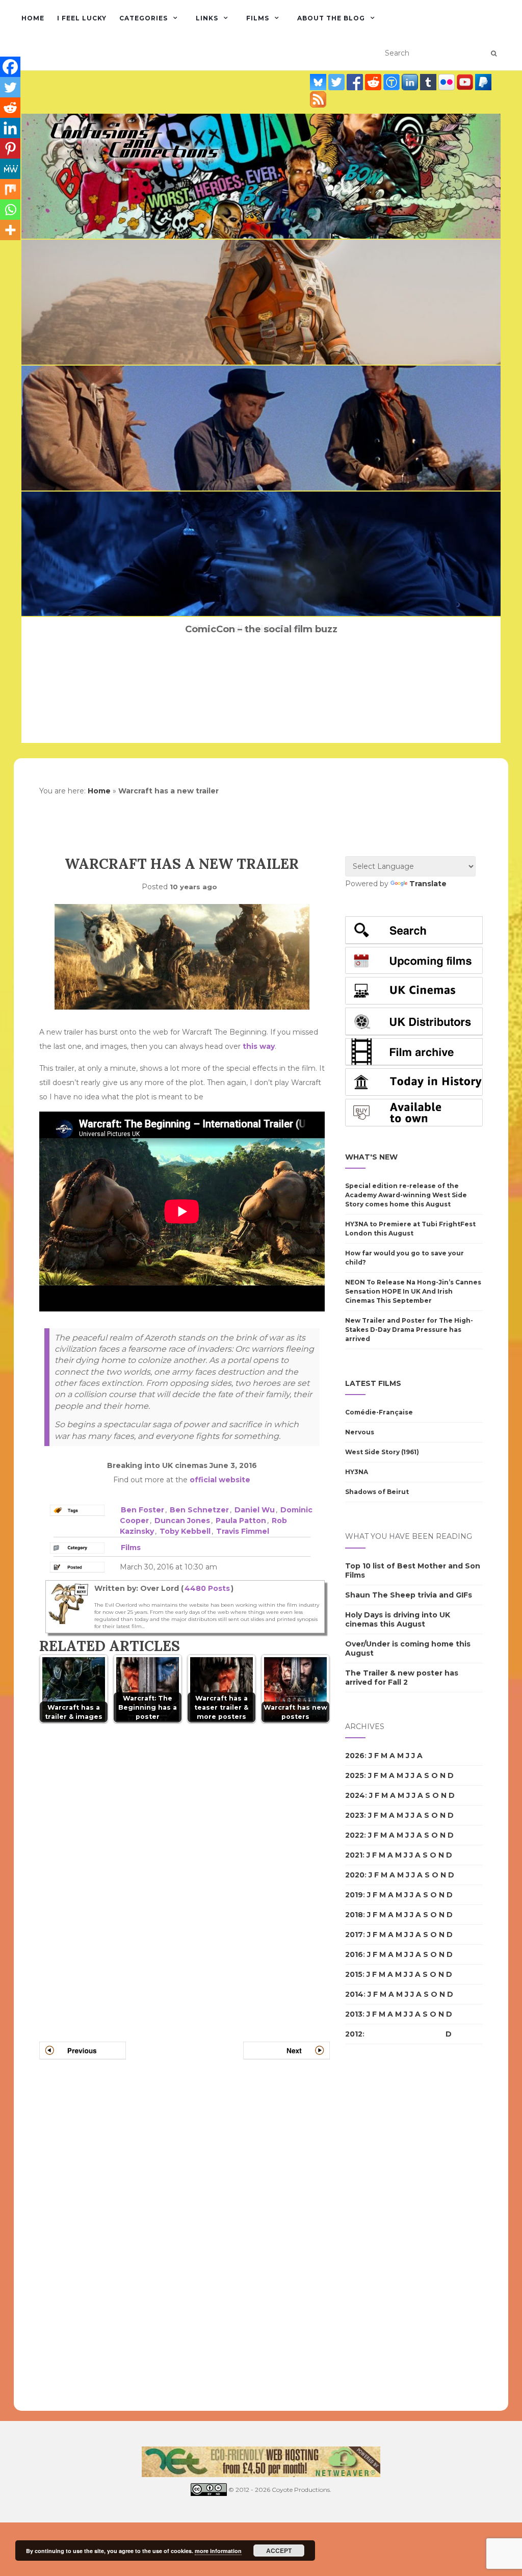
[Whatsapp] (10, 210)
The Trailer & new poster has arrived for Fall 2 (402, 1678)
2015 (354, 1974)
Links (207, 18)
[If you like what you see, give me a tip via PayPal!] (483, 82)
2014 (354, 1994)
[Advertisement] (386, 2228)
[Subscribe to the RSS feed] (318, 99)
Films (258, 18)
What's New (371, 1157)
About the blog (331, 18)
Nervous (360, 1432)
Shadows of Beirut (377, 1492)
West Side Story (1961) (382, 1452)
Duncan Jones (182, 1521)
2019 (354, 1895)
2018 (354, 1915)
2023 (355, 1815)
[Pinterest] (10, 148)
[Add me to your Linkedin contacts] (411, 82)
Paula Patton (241, 1521)
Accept (279, 2551)
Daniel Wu (255, 1510)
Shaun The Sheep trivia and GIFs (409, 1595)
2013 (354, 2014)
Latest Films (373, 1383)
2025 (355, 1775)
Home (33, 18)
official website (220, 1480)
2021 (354, 1855)
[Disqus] (185, 1870)
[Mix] (10, 189)
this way (259, 1046)
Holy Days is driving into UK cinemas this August (398, 1619)
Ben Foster (142, 1510)
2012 (354, 2034)
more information (218, 2551)
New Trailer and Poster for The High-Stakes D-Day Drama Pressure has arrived (409, 1330)
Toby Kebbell (185, 1531)
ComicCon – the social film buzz (261, 629)
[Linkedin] (10, 128)
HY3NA (357, 1472)
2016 (354, 1954)
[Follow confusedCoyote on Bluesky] (319, 82)
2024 (355, 1795)
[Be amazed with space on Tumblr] (429, 82)
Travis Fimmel (243, 1531)
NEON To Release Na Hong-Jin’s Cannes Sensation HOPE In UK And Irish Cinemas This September (413, 1291)
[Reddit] (10, 108)
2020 (355, 1875)
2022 (355, 1835)
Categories (143, 18)
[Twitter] (10, 87)
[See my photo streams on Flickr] (448, 82)
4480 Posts (207, 1588)
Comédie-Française (379, 1412)
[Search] (494, 54)
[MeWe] (10, 169)
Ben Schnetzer (199, 1510)
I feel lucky (82, 18)
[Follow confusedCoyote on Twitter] (337, 82)
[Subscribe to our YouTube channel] (466, 82)
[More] (10, 230)
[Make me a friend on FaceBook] (356, 82)
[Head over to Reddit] (374, 82)
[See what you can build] (393, 82)
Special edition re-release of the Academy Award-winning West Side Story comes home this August (406, 1195)
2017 (354, 1935)
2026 (355, 1756)
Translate (428, 884)
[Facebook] (10, 67)
